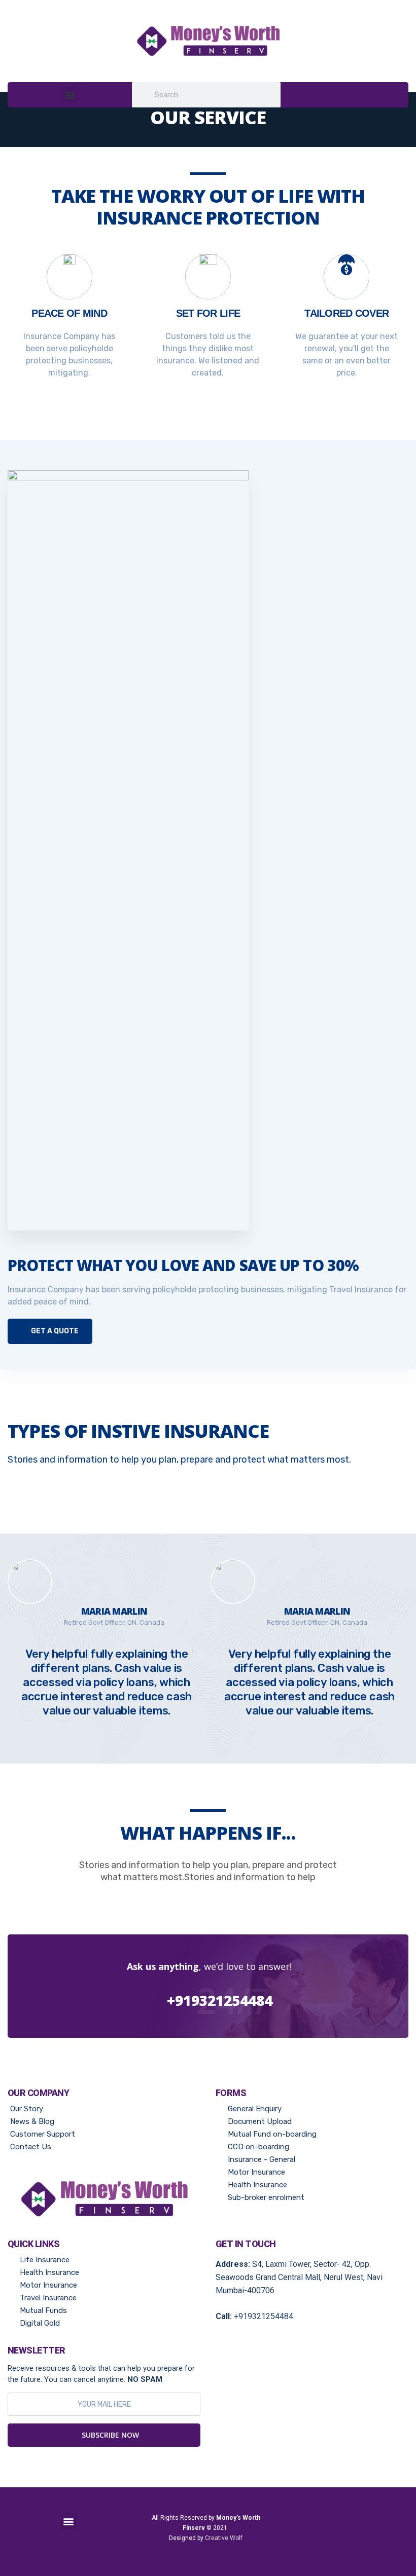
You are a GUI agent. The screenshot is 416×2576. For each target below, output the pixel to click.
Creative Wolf (224, 2538)
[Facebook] (313, 2534)
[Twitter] (359, 2534)
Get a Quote (54, 1331)
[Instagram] (336, 2534)
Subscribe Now (109, 2435)
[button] (70, 95)
